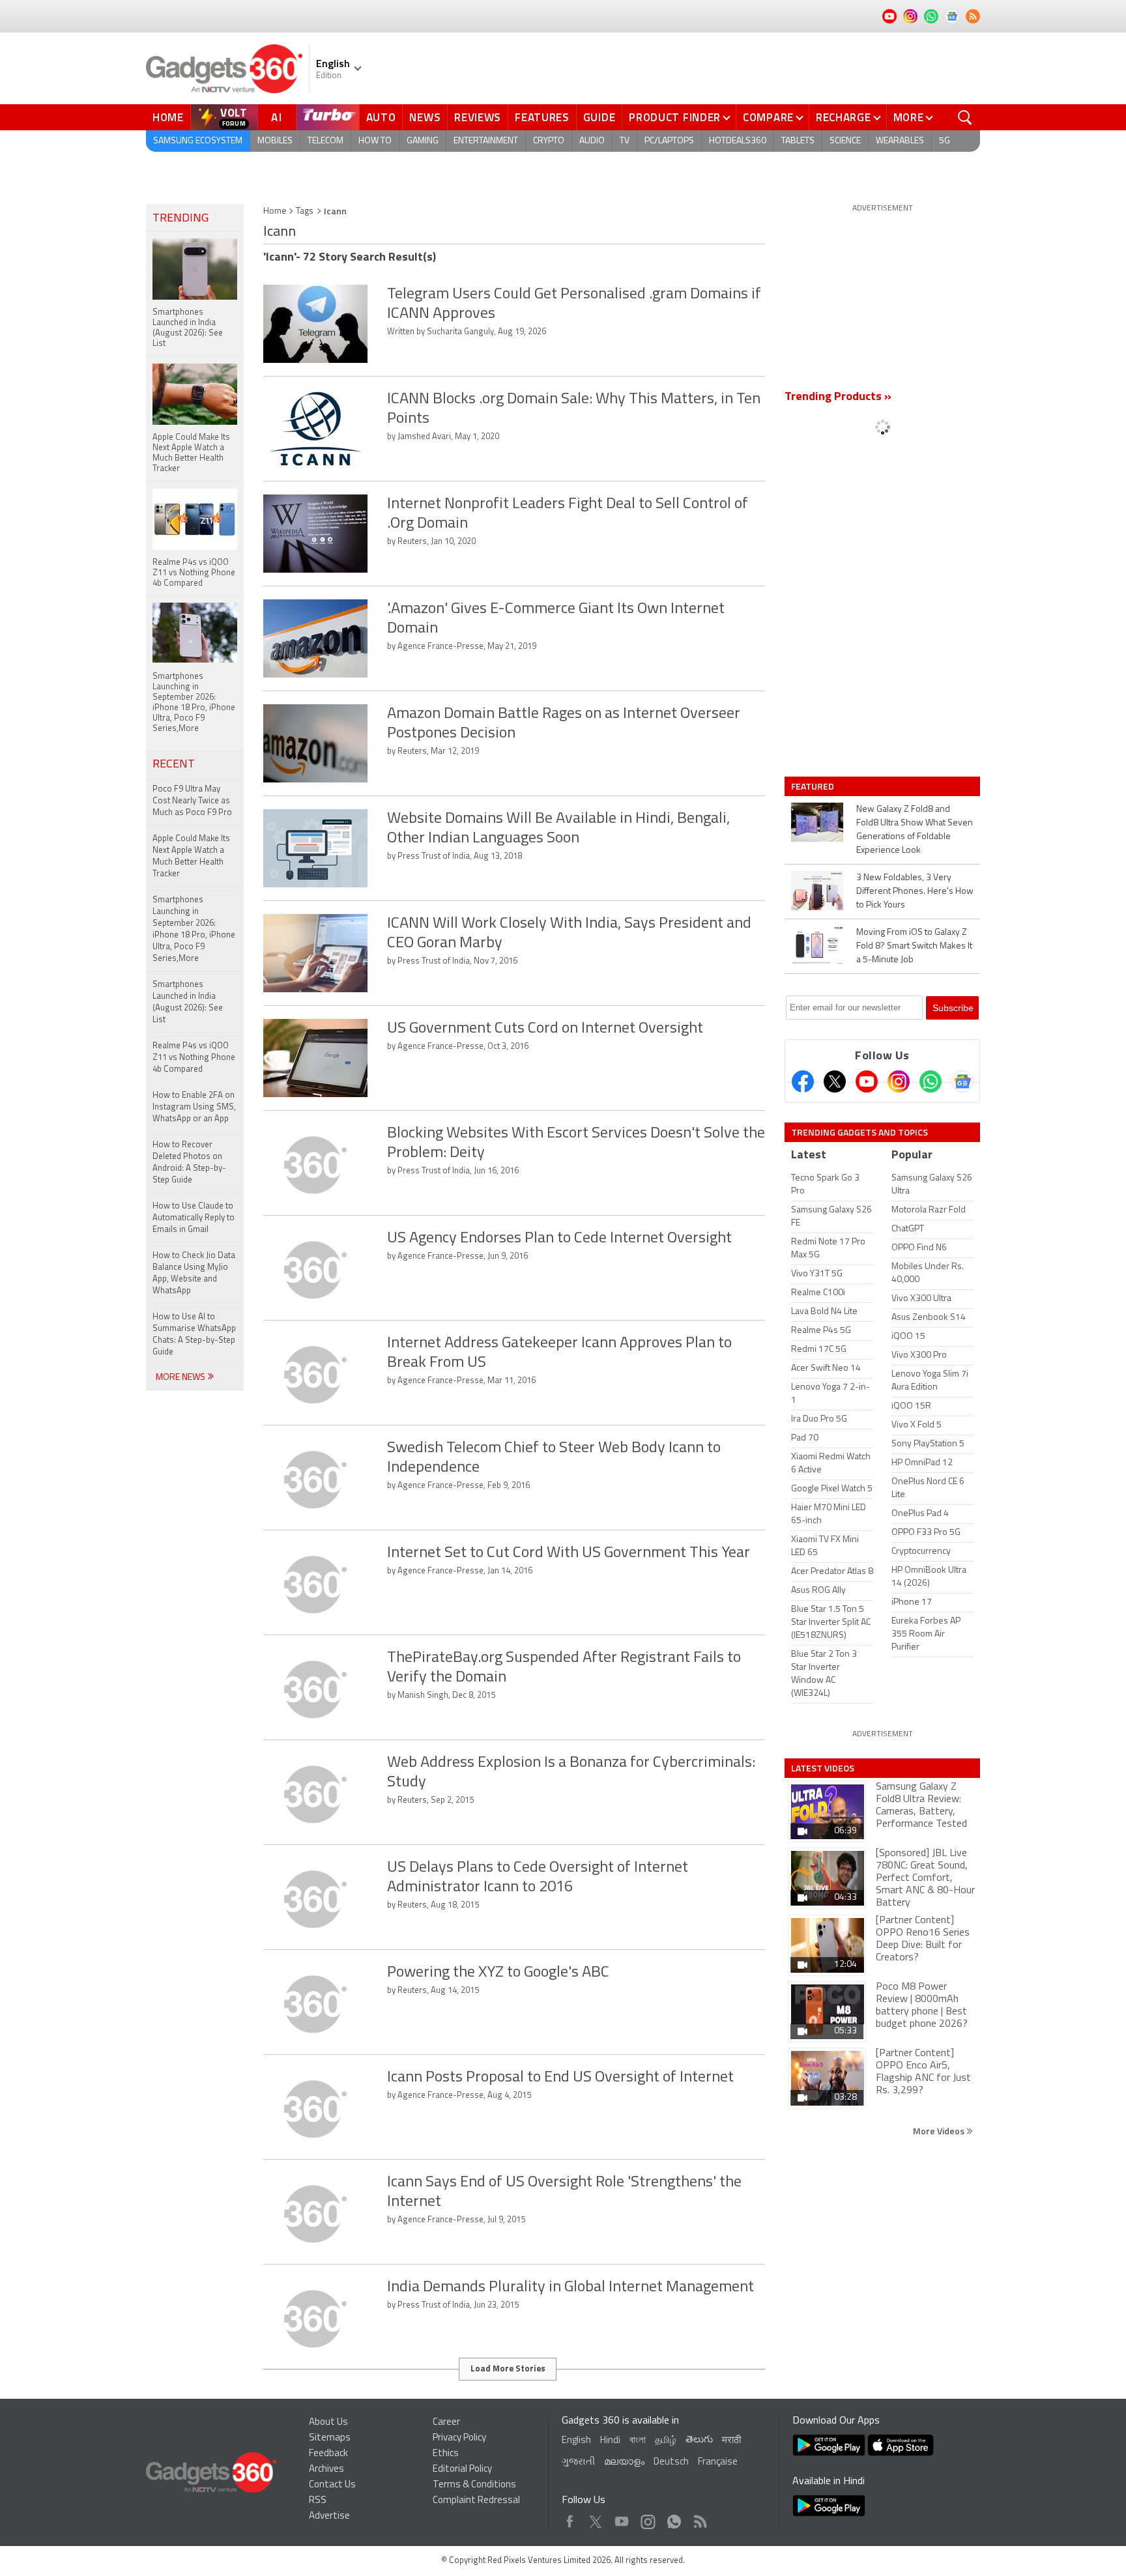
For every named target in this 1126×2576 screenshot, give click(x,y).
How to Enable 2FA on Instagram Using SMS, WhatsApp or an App (194, 1107)
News (425, 117)
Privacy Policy (459, 2438)
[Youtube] (867, 1081)
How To (375, 141)
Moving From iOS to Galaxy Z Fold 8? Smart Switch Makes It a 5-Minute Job (914, 946)
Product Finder (675, 117)
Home (168, 117)
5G (945, 141)
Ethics (446, 2454)
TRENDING (180, 219)
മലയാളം (624, 2462)
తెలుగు (699, 2440)
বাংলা (638, 2441)
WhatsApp (674, 2518)
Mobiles (275, 141)
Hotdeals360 (738, 141)
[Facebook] (803, 1081)
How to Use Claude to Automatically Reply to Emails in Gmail (194, 1218)
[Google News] (962, 1081)
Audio (592, 141)
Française (718, 2462)
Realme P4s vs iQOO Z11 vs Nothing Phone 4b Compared (194, 1058)
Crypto (549, 141)
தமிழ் (666, 2441)
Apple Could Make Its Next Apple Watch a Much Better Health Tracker (191, 856)
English (576, 2441)
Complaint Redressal (476, 2501)
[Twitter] (835, 1081)
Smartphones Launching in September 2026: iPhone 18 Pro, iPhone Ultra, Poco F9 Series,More (194, 929)
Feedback (328, 2454)
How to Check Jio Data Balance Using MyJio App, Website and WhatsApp (194, 1273)
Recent (174, 765)
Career (446, 2423)
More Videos (940, 2131)
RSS (318, 2501)
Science (845, 141)
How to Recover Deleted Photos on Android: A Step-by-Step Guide (189, 1163)
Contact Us (332, 2485)
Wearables (900, 141)
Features (542, 117)
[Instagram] (899, 1081)
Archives (326, 2469)
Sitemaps (330, 2438)
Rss (699, 2518)
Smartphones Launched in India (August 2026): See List (188, 1002)
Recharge (844, 117)
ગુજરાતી (578, 2462)
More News (181, 1378)
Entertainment (486, 141)
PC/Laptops (669, 141)
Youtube (622, 2518)
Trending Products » (838, 397)
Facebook (570, 2518)
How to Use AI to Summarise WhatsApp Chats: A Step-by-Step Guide (194, 1335)
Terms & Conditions (474, 2485)
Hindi (610, 2441)
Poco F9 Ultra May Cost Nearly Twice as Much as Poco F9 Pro (192, 801)
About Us (328, 2423)
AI (277, 117)
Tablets (798, 141)
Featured (814, 786)
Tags (305, 211)
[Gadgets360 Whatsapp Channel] (931, 1081)
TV (625, 141)
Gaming (423, 141)
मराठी (731, 2441)
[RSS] (973, 16)
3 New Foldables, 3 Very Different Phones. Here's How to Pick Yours (915, 892)
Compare (768, 117)
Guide (599, 117)
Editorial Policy (462, 2469)
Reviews (478, 117)
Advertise (329, 2516)
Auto (381, 117)
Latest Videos (823, 1768)
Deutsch (671, 2462)
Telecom (325, 141)
